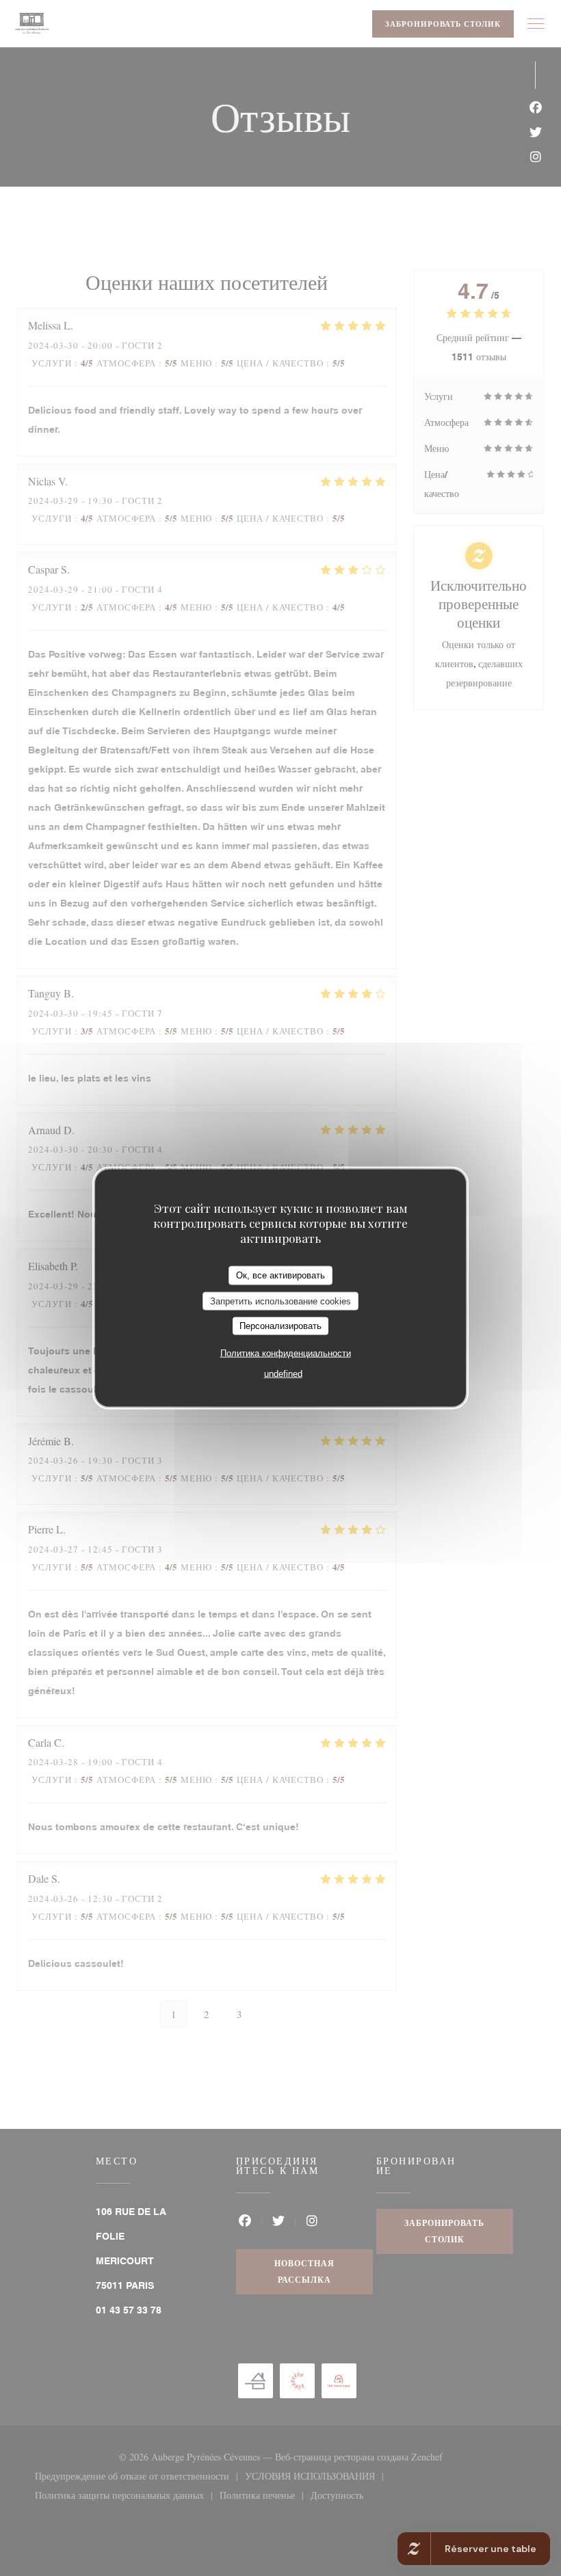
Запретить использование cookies (280, 1301)
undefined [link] (283, 1373)
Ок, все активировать (280, 1275)
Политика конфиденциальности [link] (286, 1353)
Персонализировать (280, 1326)
